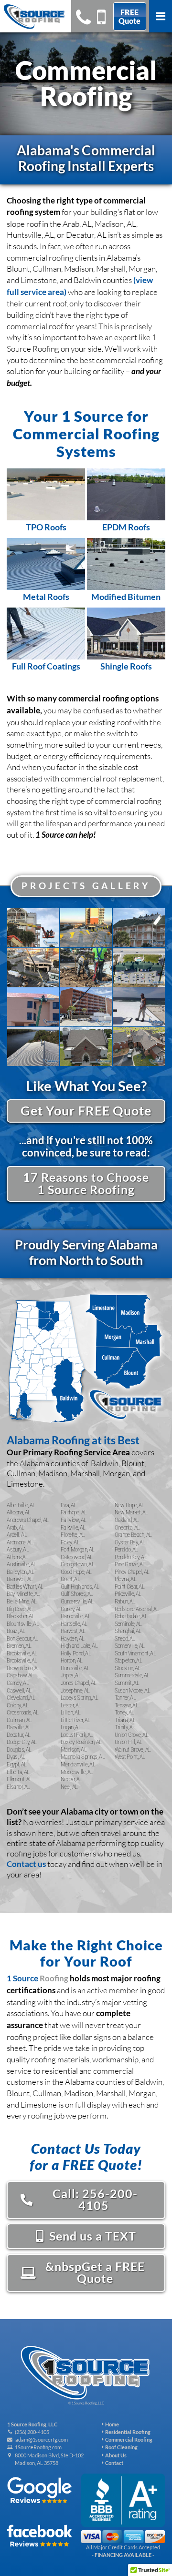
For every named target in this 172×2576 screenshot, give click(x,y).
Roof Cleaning (120, 2447)
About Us (115, 2455)
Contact (113, 2463)
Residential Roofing (127, 2432)
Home (111, 2424)
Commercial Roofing (128, 2439)
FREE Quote (129, 16)
